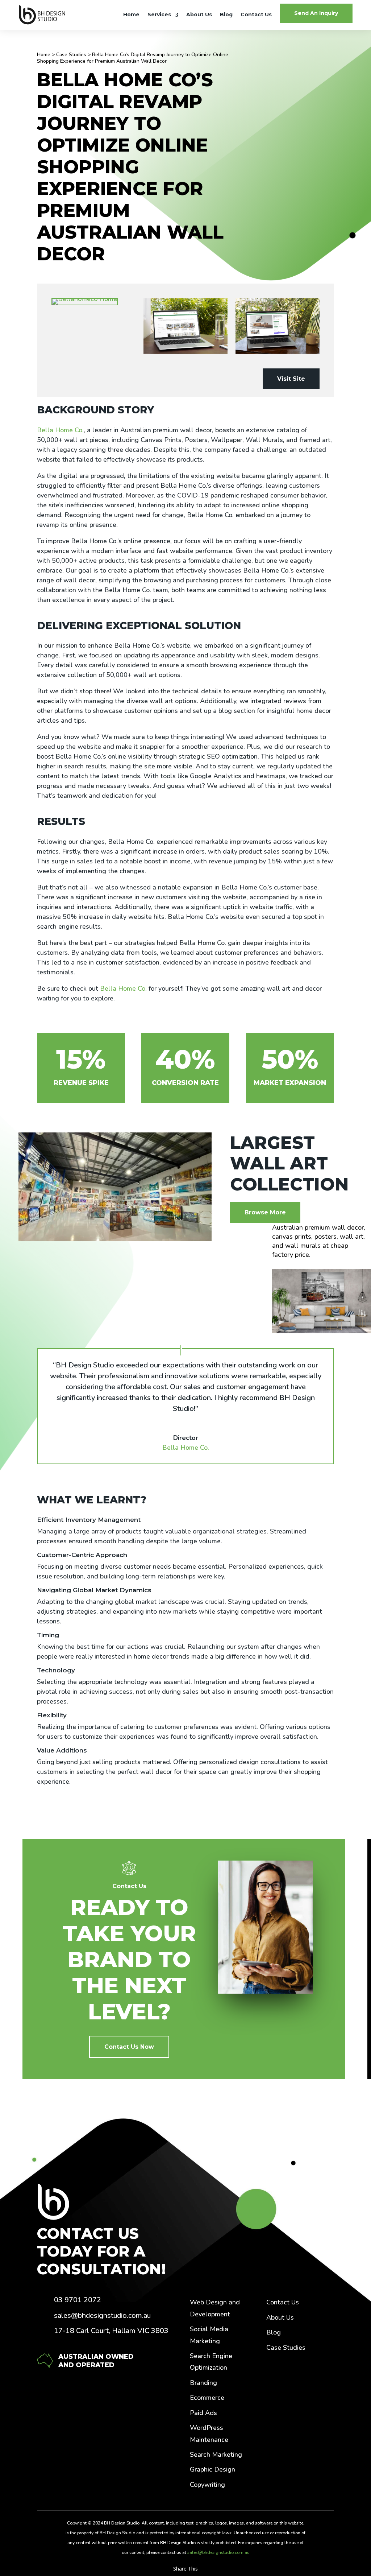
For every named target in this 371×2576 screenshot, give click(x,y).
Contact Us (256, 15)
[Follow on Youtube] (276, 2397)
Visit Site (291, 379)
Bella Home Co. (60, 430)
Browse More (265, 1212)
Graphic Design (212, 2469)
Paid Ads (203, 2413)
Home (131, 15)
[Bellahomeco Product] (278, 326)
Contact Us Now (129, 2047)
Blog (226, 15)
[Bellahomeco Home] (93, 302)
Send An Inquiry (316, 13)
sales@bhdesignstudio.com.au (218, 2552)
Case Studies (71, 55)
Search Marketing (216, 2455)
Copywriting (207, 2485)
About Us (199, 15)
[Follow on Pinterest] (297, 2375)
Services (159, 15)
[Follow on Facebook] (276, 2375)
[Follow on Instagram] (316, 2375)
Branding (203, 2383)
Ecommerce (207, 2398)
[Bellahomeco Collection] (185, 326)
